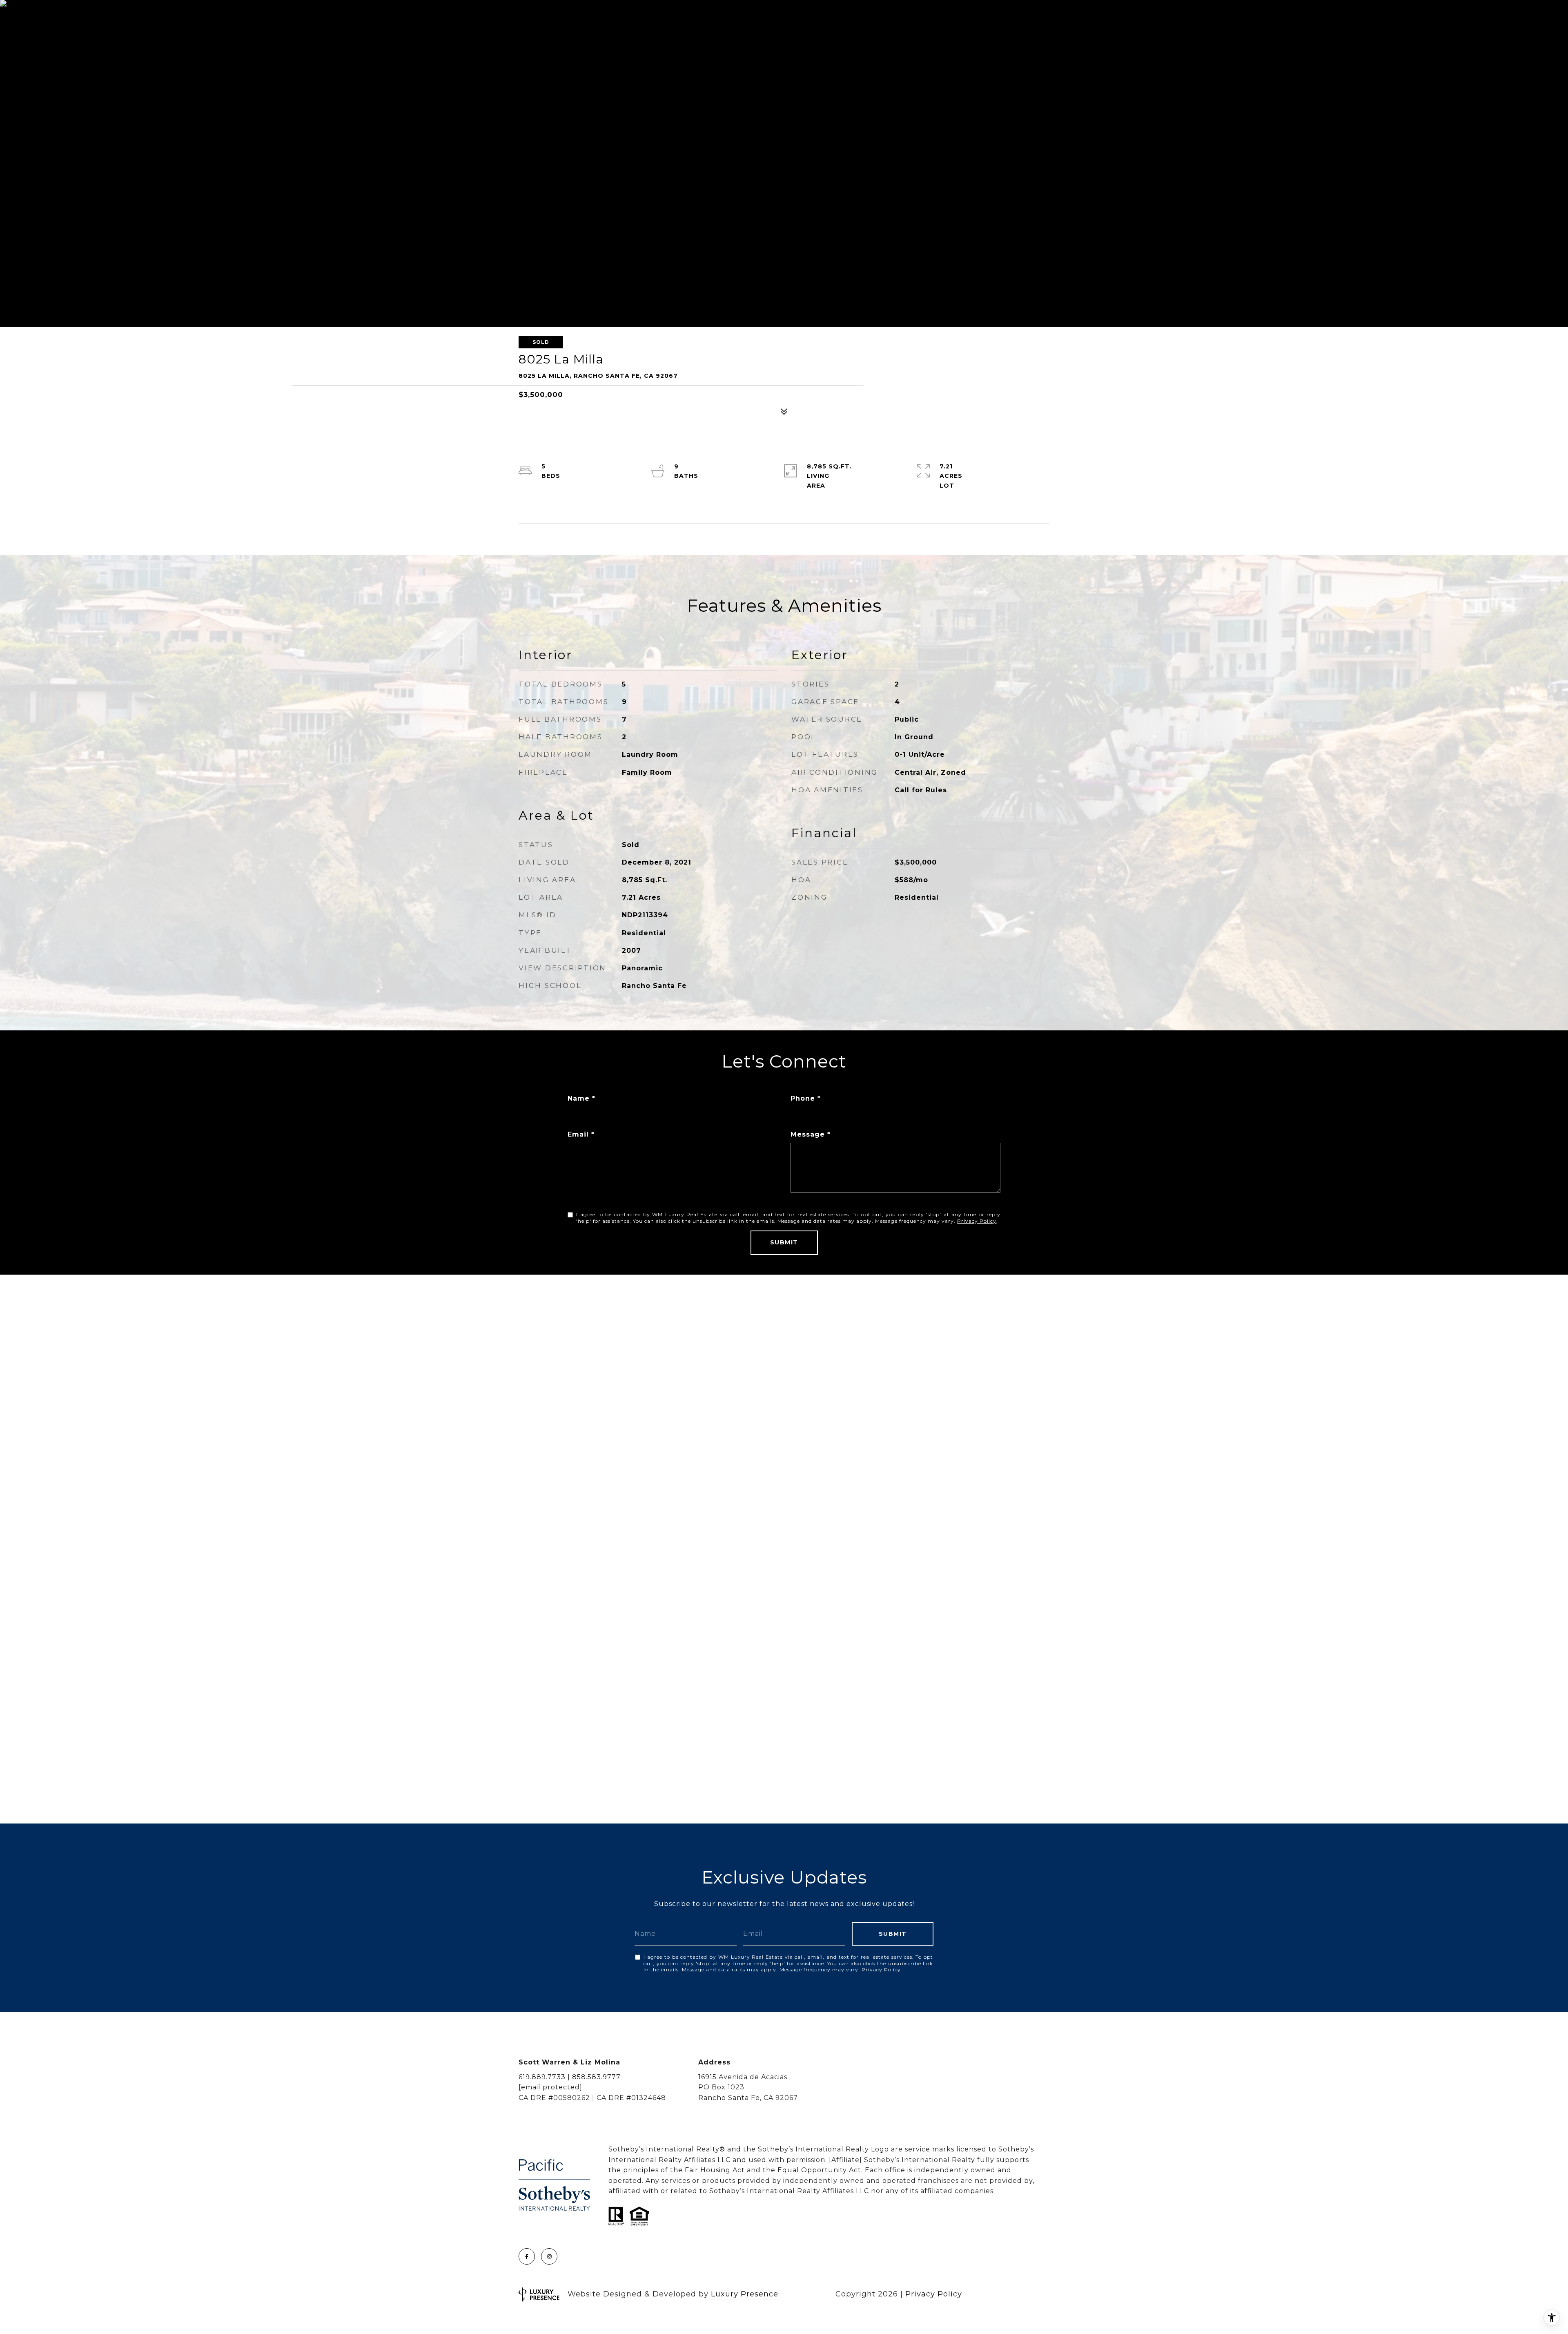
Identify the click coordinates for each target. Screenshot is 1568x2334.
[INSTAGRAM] (549, 2256)
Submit (784, 1242)
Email (578, 1134)
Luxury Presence (745, 2294)
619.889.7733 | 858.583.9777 (570, 2077)
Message (808, 1134)
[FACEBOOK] (527, 2256)
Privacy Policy (977, 1221)
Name (579, 1098)
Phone (803, 1098)
